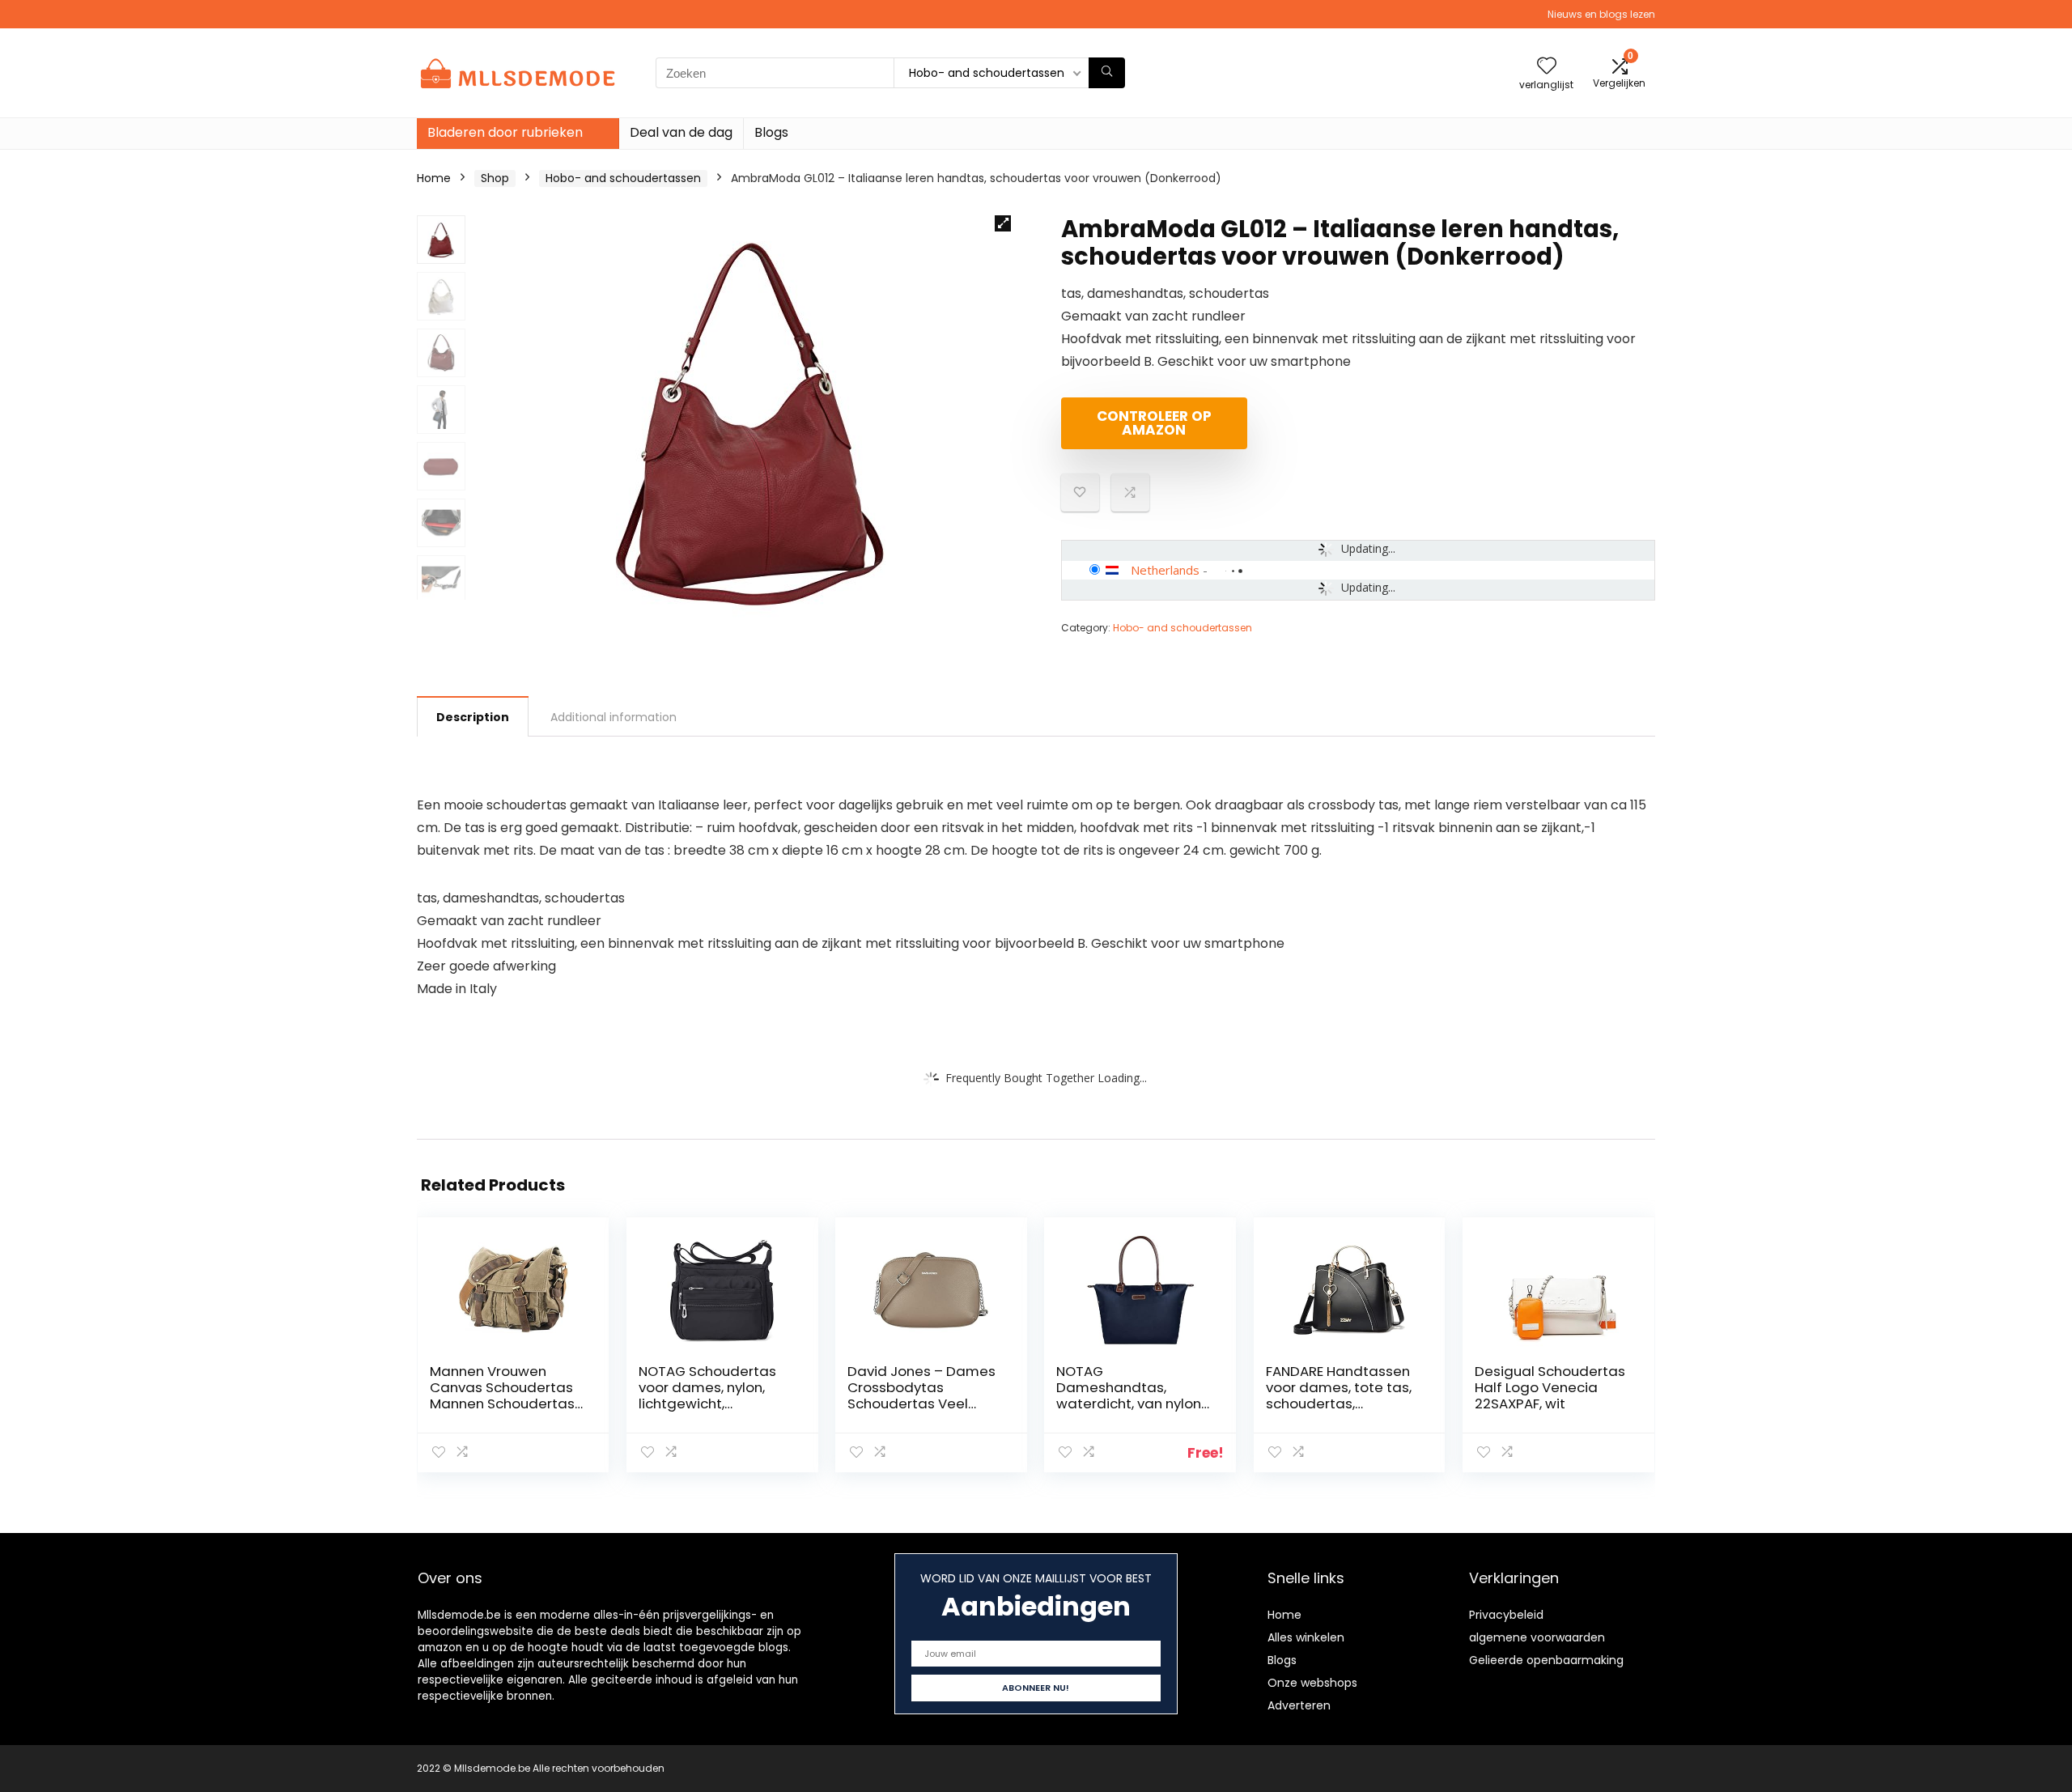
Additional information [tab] (614, 717)
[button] (1003, 223)
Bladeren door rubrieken (505, 132)
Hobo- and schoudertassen (623, 178)
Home (434, 178)
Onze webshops (1312, 1683)
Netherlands (1165, 570)
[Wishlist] (1547, 67)
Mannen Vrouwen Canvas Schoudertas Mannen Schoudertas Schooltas (502, 1395)
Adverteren (1299, 1705)
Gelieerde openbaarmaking (1546, 1660)
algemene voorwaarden (1537, 1637)
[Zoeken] (1107, 73)
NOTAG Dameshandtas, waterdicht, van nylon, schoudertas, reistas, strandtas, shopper (1130, 1403)
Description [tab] (473, 717)
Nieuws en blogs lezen (1601, 14)
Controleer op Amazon (1154, 423)
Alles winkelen (1306, 1637)
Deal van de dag (681, 132)
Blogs (771, 132)
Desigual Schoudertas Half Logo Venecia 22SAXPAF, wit (1550, 1387)
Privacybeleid (1506, 1615)
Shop (495, 178)
